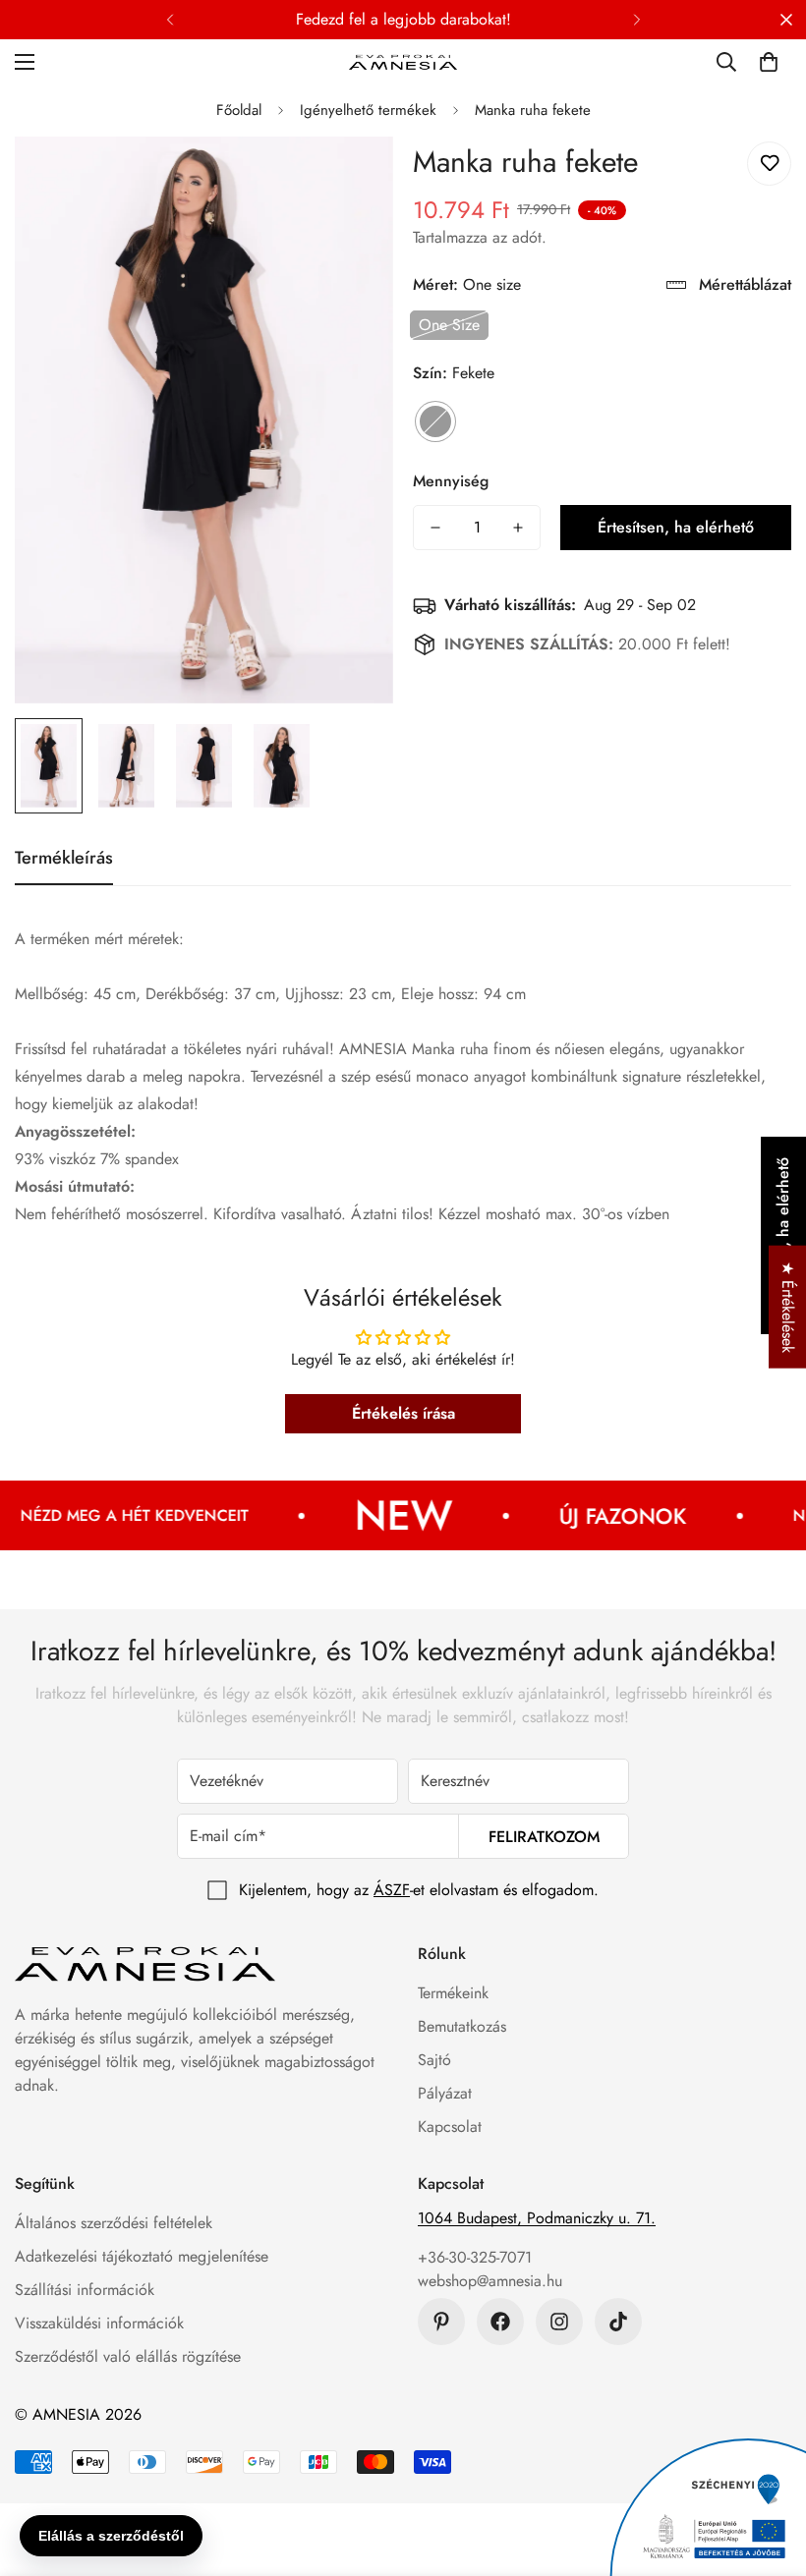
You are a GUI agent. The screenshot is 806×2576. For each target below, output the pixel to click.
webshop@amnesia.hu (490, 2281)
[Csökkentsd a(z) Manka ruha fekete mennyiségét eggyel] (435, 528)
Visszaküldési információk (99, 2323)
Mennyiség (451, 481)
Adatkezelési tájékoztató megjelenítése (142, 2256)
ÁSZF (392, 1890)
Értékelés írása (403, 1413)
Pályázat (445, 2093)
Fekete (435, 421)
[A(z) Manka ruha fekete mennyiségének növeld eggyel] (518, 528)
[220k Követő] (500, 2322)
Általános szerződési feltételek (114, 2223)
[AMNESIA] (403, 61)
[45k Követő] (559, 2322)
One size (449, 325)
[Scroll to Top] (768, 2469)
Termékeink (453, 1993)
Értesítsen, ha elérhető (676, 527)
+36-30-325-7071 (475, 2257)
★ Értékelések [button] (788, 1307)
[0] (769, 62)
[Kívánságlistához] (769, 164)
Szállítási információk (85, 2290)
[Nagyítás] (351, 178)
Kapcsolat (450, 2127)
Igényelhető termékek (368, 110)
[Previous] (170, 20)
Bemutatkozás (462, 2026)
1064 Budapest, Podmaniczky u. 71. (537, 2218)
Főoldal (239, 110)
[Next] (636, 20)
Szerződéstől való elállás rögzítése (128, 2356)
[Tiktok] (618, 2322)
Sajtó (434, 2060)
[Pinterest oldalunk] (441, 2322)
